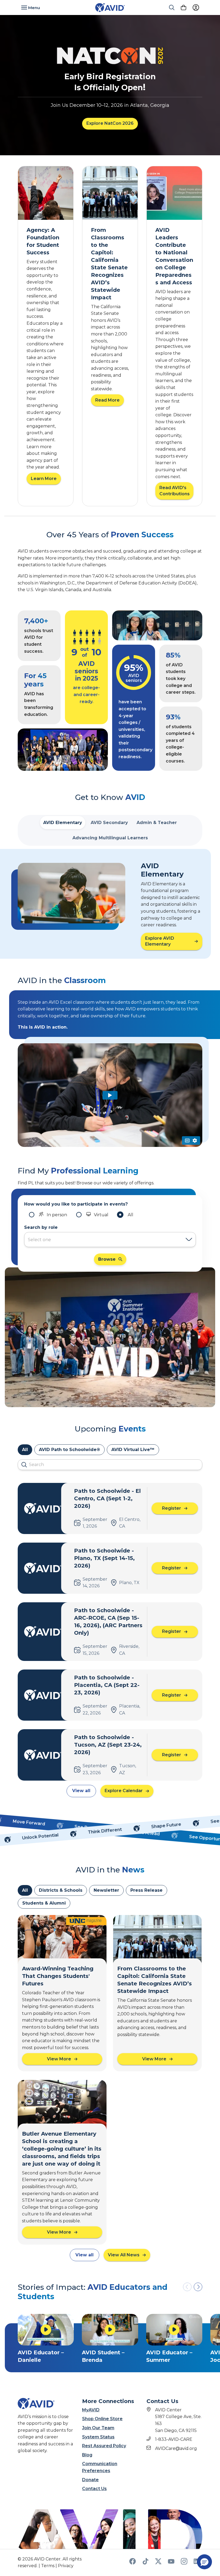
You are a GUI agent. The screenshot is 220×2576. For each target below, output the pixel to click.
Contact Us (94, 2489)
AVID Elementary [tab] (63, 823)
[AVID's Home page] (110, 8)
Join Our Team (98, 2428)
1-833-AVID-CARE (174, 2439)
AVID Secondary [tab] (109, 823)
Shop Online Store (102, 2419)
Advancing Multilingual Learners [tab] (110, 838)
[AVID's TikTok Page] (145, 2563)
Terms (48, 2566)
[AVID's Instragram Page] (184, 2563)
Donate (90, 2480)
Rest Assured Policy (104, 2446)
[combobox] (105, 1240)
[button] (198, 2287)
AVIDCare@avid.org (176, 2448)
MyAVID (91, 2410)
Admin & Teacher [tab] (157, 823)
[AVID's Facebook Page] (133, 2563)
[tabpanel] (110, 904)
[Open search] (172, 7)
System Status (98, 2437)
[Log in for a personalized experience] (196, 7)
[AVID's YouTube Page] (171, 2563)
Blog (87, 2455)
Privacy (66, 2566)
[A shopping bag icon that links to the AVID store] (184, 7)
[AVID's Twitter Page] (158, 2563)
